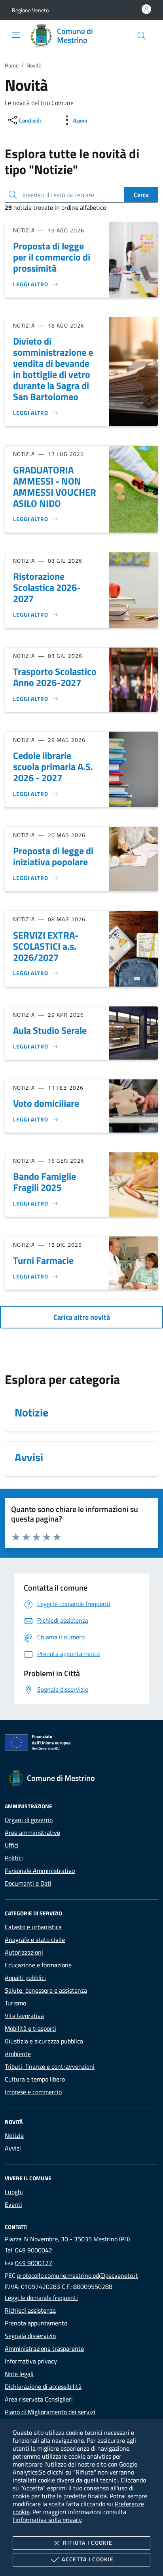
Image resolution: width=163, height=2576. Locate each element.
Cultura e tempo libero (35, 2079)
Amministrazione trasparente (44, 2348)
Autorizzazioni (24, 1952)
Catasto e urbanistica (33, 1927)
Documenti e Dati (28, 1883)
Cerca (141, 195)
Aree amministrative (32, 1832)
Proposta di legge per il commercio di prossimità (52, 257)
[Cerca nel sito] (142, 36)
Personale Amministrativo (40, 1871)
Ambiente (18, 2054)
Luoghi (14, 2192)
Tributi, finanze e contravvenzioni (50, 2066)
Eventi (13, 2204)
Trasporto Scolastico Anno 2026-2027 (55, 677)
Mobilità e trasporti (30, 2028)
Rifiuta (88, 2542)
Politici (14, 1858)
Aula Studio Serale (50, 1030)
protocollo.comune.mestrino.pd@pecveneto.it (78, 2275)
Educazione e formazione (38, 1965)
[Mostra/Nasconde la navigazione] (16, 35)
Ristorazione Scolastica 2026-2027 (47, 587)
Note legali (19, 2374)
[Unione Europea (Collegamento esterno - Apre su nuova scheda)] (81, 1744)
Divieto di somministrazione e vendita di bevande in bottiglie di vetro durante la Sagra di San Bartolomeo (53, 369)
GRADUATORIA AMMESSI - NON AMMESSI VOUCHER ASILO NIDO (55, 487)
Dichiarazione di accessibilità (43, 2386)
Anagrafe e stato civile (35, 1940)
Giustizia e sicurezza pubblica (44, 2041)
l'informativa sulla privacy (47, 2520)
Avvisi (13, 2148)
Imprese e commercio (33, 2092)
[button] (30, 10)
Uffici (12, 1845)
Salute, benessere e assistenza (46, 1990)
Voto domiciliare (46, 1103)
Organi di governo (29, 1820)
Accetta (88, 2559)
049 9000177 (34, 2263)
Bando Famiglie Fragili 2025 (45, 1182)
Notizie (14, 2135)
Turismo (15, 2003)
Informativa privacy (31, 2361)
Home (12, 65)
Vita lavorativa (24, 2016)
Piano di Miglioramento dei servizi (50, 2412)
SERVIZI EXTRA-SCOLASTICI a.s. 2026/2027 (46, 946)
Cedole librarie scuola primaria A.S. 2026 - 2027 (53, 767)
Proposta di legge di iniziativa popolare (53, 856)
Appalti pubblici (25, 1978)
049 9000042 (34, 2250)
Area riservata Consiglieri (39, 2399)
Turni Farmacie (43, 1260)
